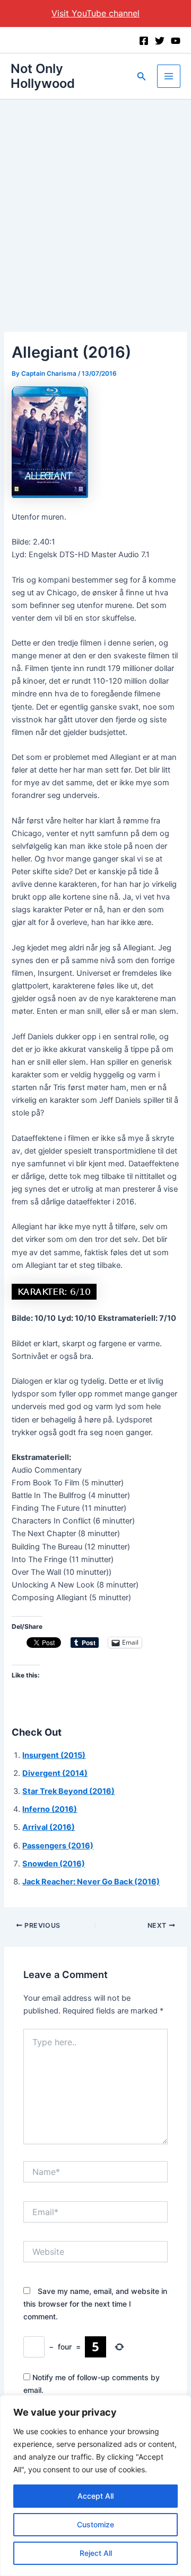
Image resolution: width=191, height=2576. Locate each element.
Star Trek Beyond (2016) (68, 1791)
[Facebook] (144, 41)
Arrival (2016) (49, 1827)
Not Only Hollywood (43, 76)
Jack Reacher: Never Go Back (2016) (91, 1882)
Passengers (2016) (58, 1846)
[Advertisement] (95, 200)
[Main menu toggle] (169, 76)
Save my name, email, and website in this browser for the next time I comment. (95, 2304)
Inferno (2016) (50, 1809)
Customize (95, 2524)
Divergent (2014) (55, 1773)
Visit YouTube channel (95, 13)
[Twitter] (160, 41)
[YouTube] (176, 41)
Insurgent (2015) (54, 1755)
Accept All (95, 2496)
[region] (95, 2486)
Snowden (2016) (54, 1864)
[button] (142, 76)
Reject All (96, 2553)
